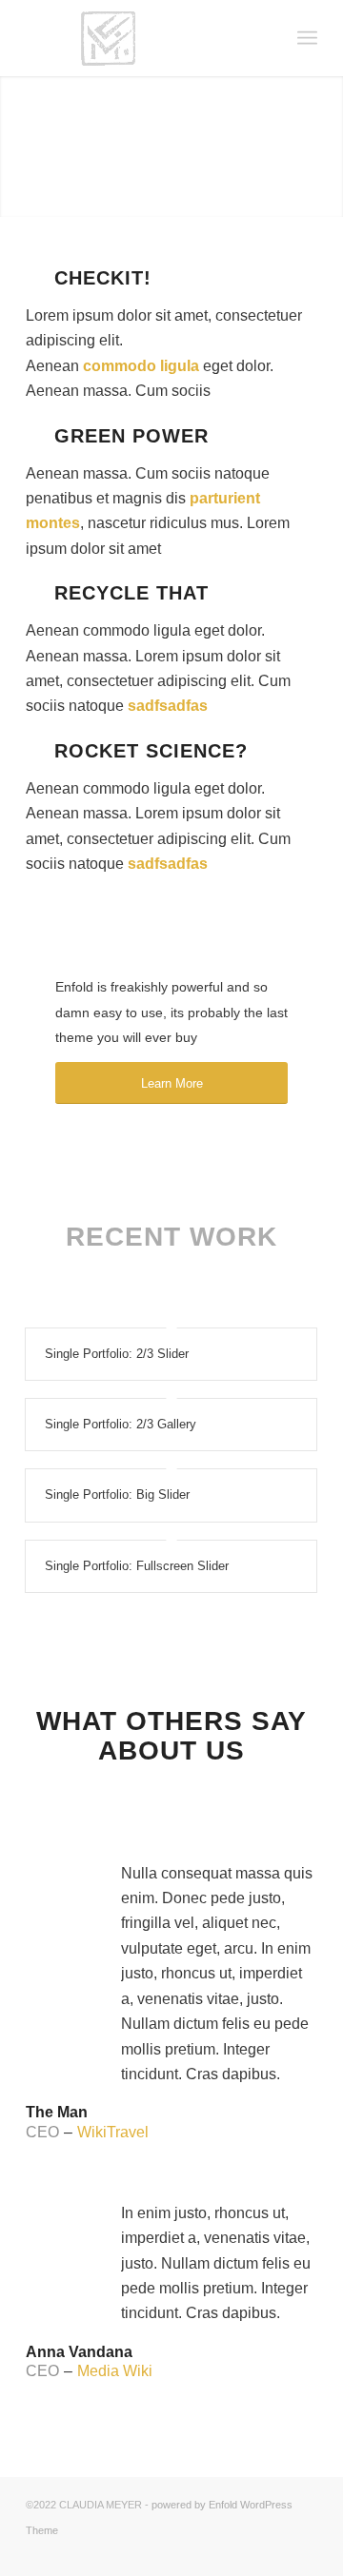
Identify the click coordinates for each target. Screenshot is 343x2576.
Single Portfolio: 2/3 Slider (117, 1354)
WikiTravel (113, 2132)
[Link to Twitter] (246, 2552)
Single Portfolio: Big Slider (117, 1494)
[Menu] (307, 38)
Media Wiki (115, 2371)
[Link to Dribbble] (303, 2552)
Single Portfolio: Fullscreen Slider (137, 1566)
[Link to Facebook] (274, 2552)
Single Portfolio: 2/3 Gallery (121, 1424)
